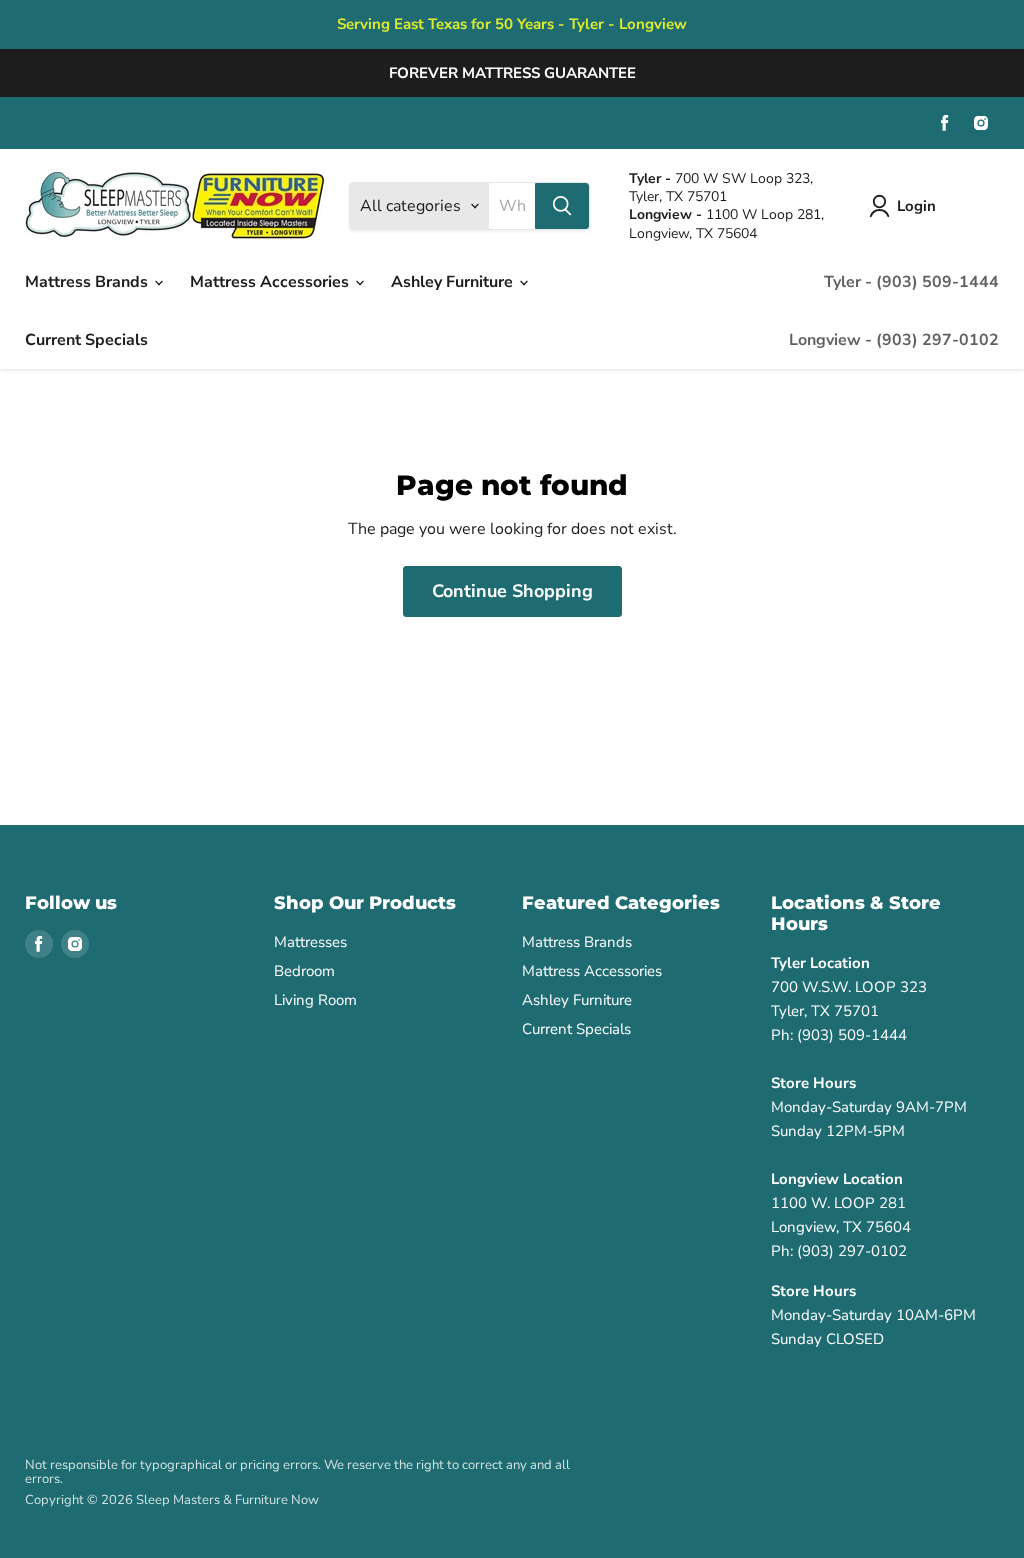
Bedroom (304, 971)
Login (916, 206)
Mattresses (310, 942)
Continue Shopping (512, 591)
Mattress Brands (88, 282)
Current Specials (86, 340)
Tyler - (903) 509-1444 (911, 282)
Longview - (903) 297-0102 (894, 340)
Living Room (315, 1000)
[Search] (562, 206)
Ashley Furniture (454, 282)
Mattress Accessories (271, 282)
